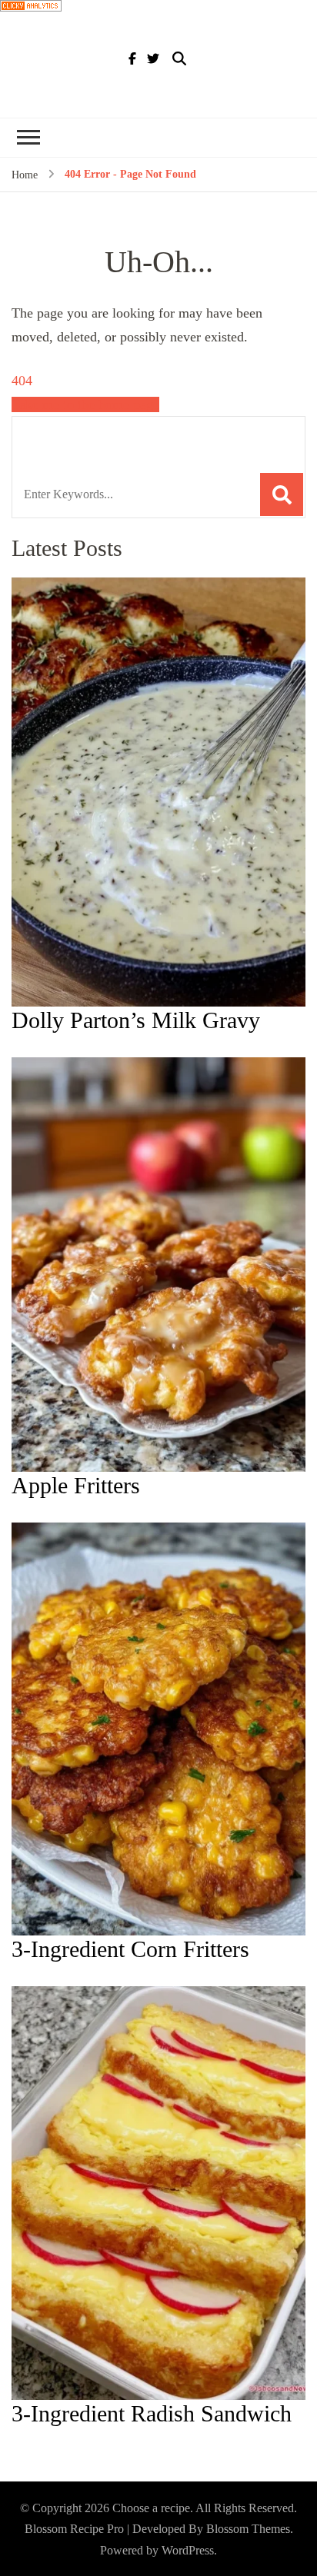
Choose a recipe (151, 2508)
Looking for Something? (125, 436)
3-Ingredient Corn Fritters (130, 1949)
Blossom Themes (248, 2529)
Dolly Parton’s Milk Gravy (136, 1020)
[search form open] (179, 59)
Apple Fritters (76, 1485)
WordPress (188, 2550)
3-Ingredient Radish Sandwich (152, 2413)
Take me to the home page (85, 404)
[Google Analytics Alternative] (31, 12)
